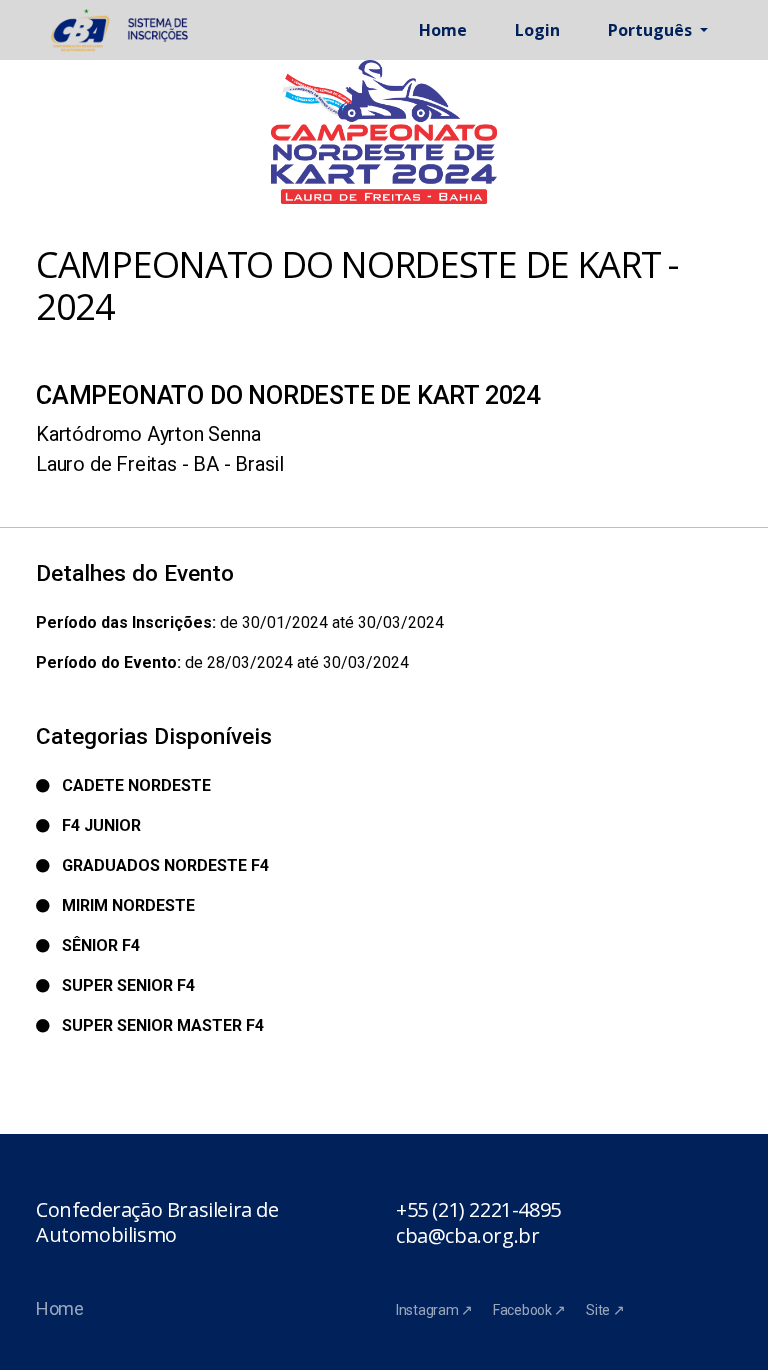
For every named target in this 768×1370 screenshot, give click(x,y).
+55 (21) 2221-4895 (478, 1210)
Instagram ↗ (434, 1310)
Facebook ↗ (529, 1310)
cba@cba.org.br (467, 1236)
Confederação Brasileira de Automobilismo (157, 1222)
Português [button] (652, 30)
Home (443, 30)
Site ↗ (605, 1310)
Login (537, 30)
